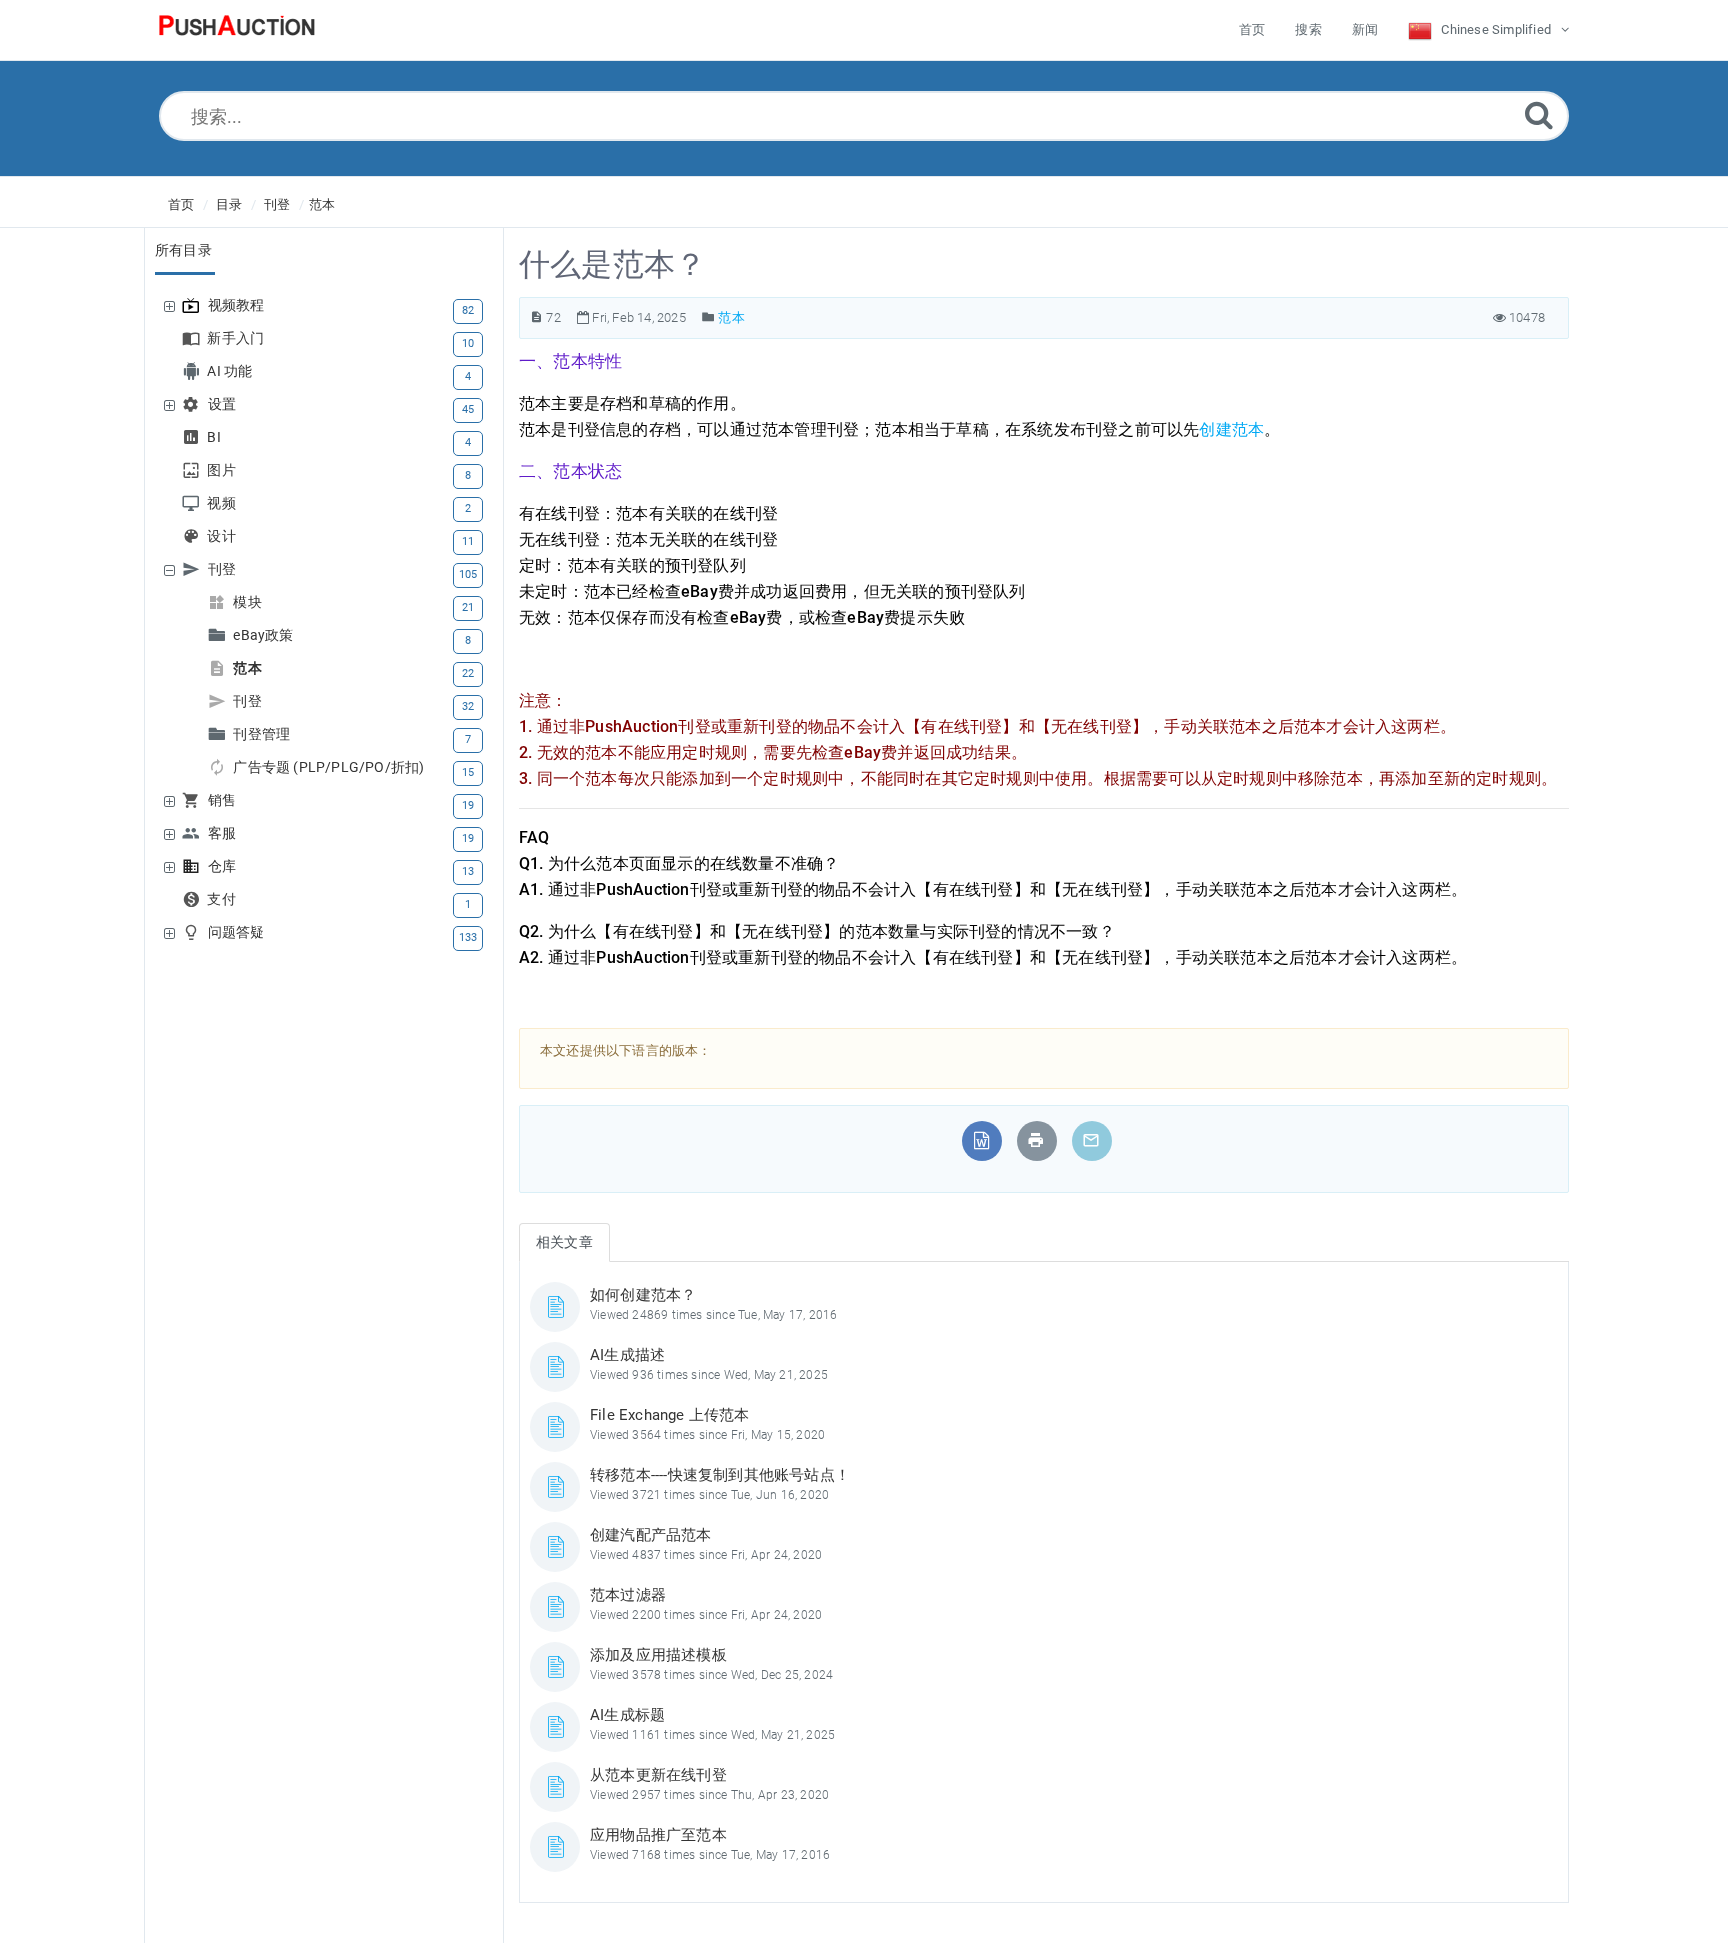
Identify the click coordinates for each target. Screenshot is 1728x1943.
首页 (181, 204)
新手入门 (238, 338)
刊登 (277, 204)
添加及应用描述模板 (658, 1655)
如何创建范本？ (643, 1295)
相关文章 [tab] (564, 1242)
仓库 (224, 866)
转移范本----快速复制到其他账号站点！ (720, 1475)
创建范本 (1231, 429)
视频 (223, 503)
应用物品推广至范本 (658, 1835)
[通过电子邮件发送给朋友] (1091, 1140)
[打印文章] (1036, 1140)
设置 (224, 404)
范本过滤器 (628, 1595)
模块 (249, 602)
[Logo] (237, 30)
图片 (223, 470)
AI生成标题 (627, 1715)
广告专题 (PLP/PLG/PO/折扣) (331, 767)
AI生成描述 (627, 1355)
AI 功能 (232, 371)
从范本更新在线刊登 (658, 1775)
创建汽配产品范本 (651, 1535)
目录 (229, 204)
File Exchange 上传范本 (670, 1415)
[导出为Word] (981, 1140)
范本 (322, 204)
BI (216, 437)
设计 (223, 536)
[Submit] (1539, 114)
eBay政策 (265, 635)
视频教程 (239, 305)
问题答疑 (239, 932)
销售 (224, 800)
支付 (223, 899)
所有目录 (183, 250)
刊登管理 (264, 734)
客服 (224, 833)
